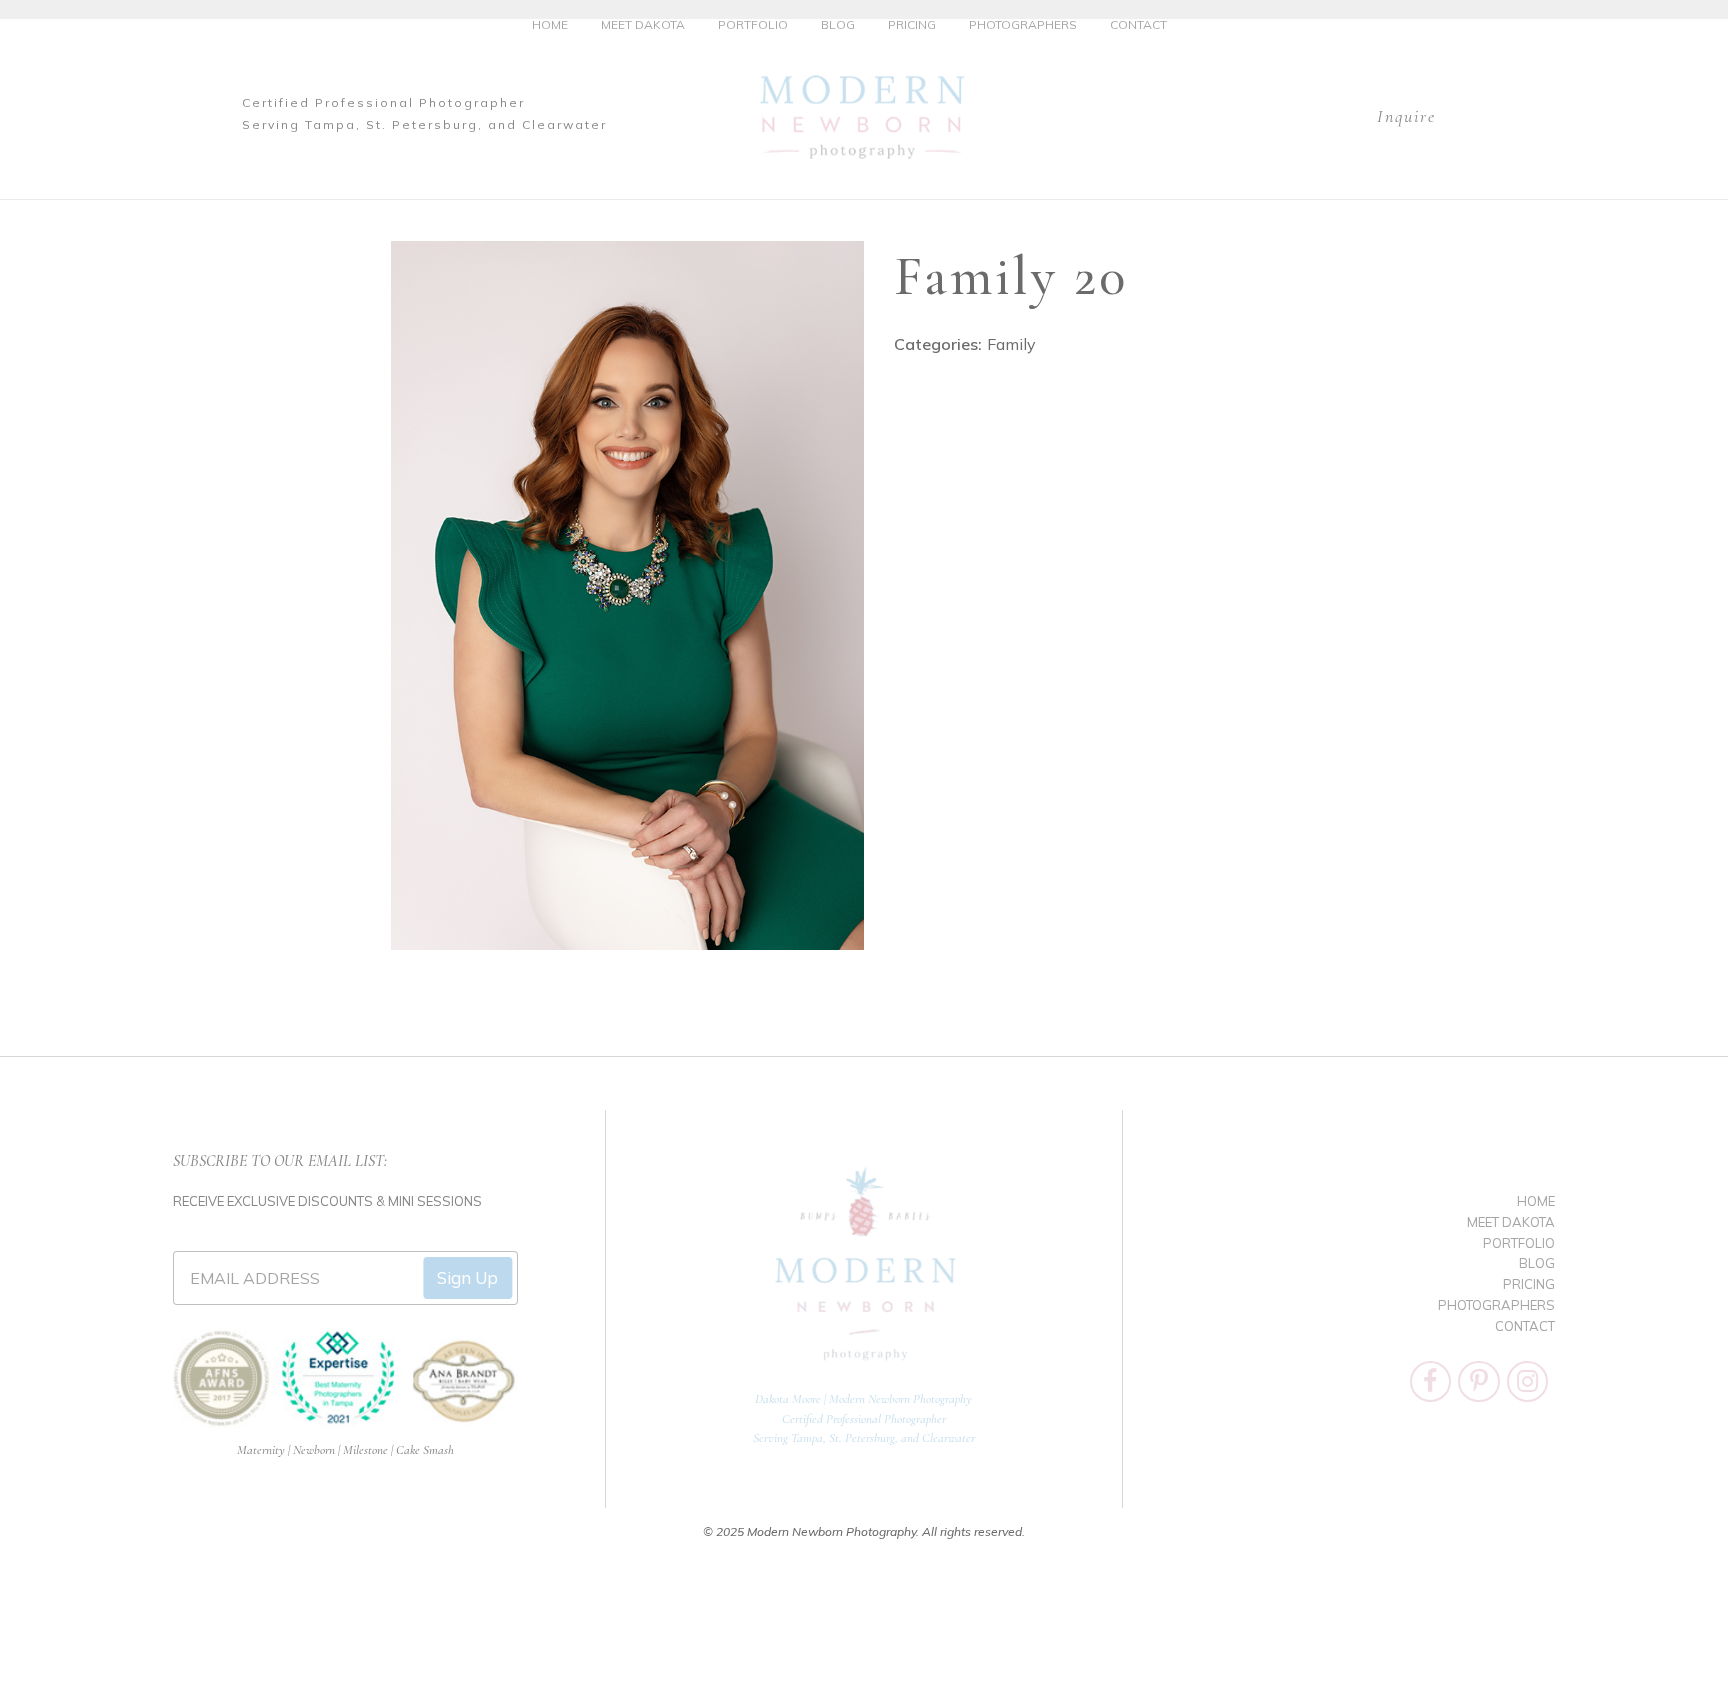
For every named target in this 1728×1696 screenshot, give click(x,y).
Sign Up (467, 1277)
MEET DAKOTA (643, 24)
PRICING (912, 24)
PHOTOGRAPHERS (1023, 24)
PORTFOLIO (753, 24)
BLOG (838, 24)
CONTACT (1138, 24)
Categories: (938, 344)
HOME (550, 24)
